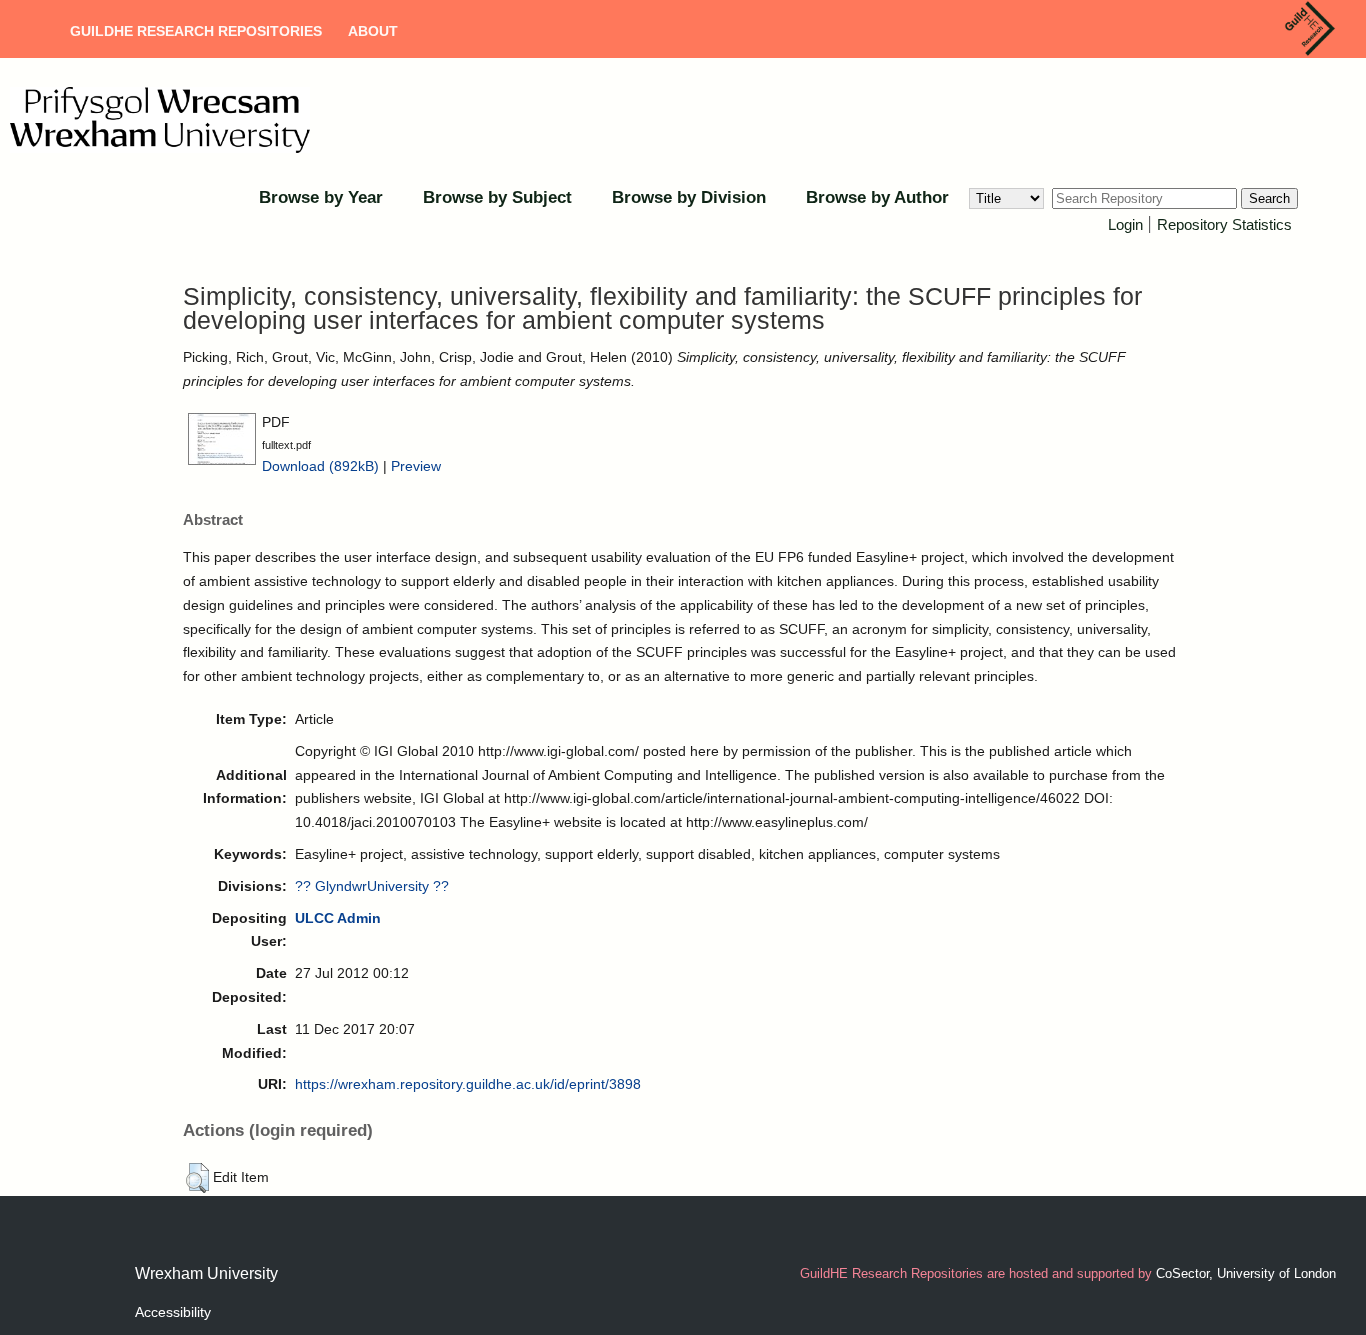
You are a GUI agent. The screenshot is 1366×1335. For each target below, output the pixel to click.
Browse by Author (877, 197)
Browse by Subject (497, 197)
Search (1269, 198)
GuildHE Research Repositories (196, 31)
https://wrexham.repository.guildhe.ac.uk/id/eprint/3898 (468, 1084)
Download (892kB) (320, 466)
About (373, 31)
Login (1125, 224)
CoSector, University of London (1246, 1273)
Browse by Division (689, 197)
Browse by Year (321, 197)
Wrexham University (206, 1273)
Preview (416, 466)
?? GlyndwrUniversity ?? (372, 886)
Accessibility (173, 1312)
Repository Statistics (1224, 224)
